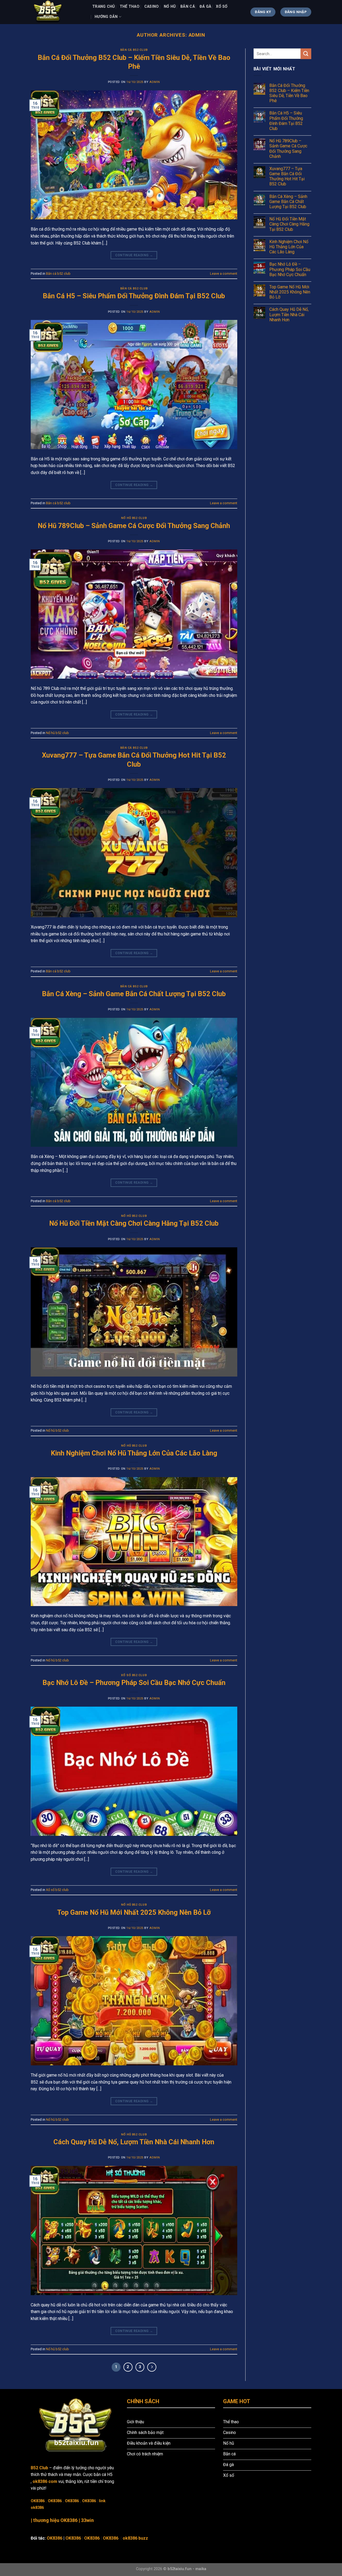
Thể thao (130, 7)
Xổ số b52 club (134, 1675)
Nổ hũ (170, 7)
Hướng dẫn (106, 17)
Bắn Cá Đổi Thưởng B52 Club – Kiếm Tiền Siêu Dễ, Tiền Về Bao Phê (289, 93)
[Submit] (306, 54)
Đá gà (205, 7)
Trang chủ (104, 7)
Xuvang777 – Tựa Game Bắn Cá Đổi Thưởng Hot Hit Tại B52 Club (287, 176)
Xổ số (222, 7)
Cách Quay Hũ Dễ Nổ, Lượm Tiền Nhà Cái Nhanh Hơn (134, 2142)
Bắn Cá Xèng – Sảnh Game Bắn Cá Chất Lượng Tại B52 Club (134, 994)
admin (197, 35)
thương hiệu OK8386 (55, 2520)
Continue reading (134, 255)
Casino (152, 7)
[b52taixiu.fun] (57, 12)
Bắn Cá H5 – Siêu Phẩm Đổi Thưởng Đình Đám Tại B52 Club (134, 296)
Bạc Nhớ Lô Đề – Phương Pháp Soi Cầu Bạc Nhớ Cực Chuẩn (134, 1683)
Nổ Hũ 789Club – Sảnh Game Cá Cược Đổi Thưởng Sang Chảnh (134, 526)
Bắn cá (188, 7)
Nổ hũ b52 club (134, 518)
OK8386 (38, 2501)
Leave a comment (224, 274)
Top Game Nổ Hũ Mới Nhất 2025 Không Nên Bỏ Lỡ (134, 1912)
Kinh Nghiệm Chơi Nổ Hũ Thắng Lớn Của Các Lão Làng (134, 1453)
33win (87, 2520)
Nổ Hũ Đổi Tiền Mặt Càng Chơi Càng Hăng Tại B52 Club (134, 1223)
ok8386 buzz (135, 2538)
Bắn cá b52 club (134, 50)
